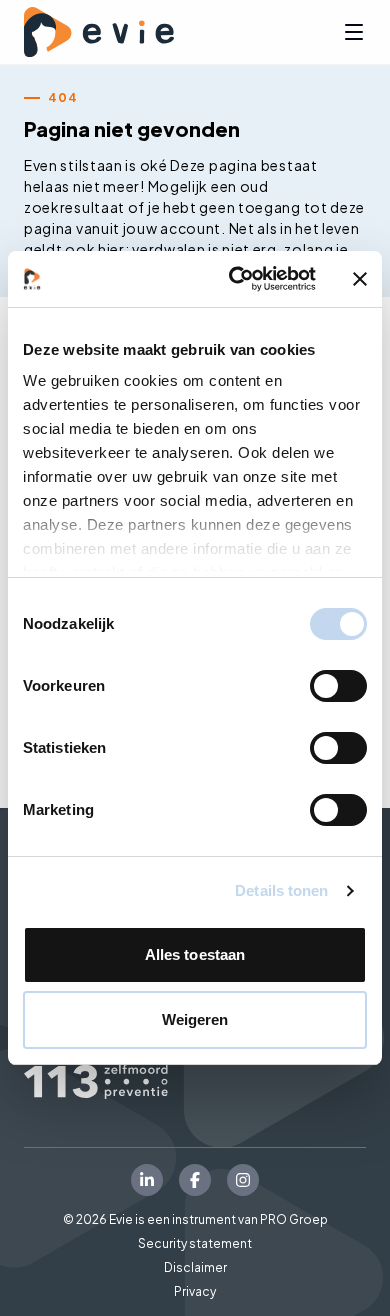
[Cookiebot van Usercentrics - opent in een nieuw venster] (236, 279)
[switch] (338, 686)
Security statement (195, 1243)
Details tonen (281, 890)
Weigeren (195, 1019)
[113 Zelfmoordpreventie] (195, 1081)
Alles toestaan (195, 954)
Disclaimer (195, 1267)
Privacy (195, 1291)
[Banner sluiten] (360, 279)
